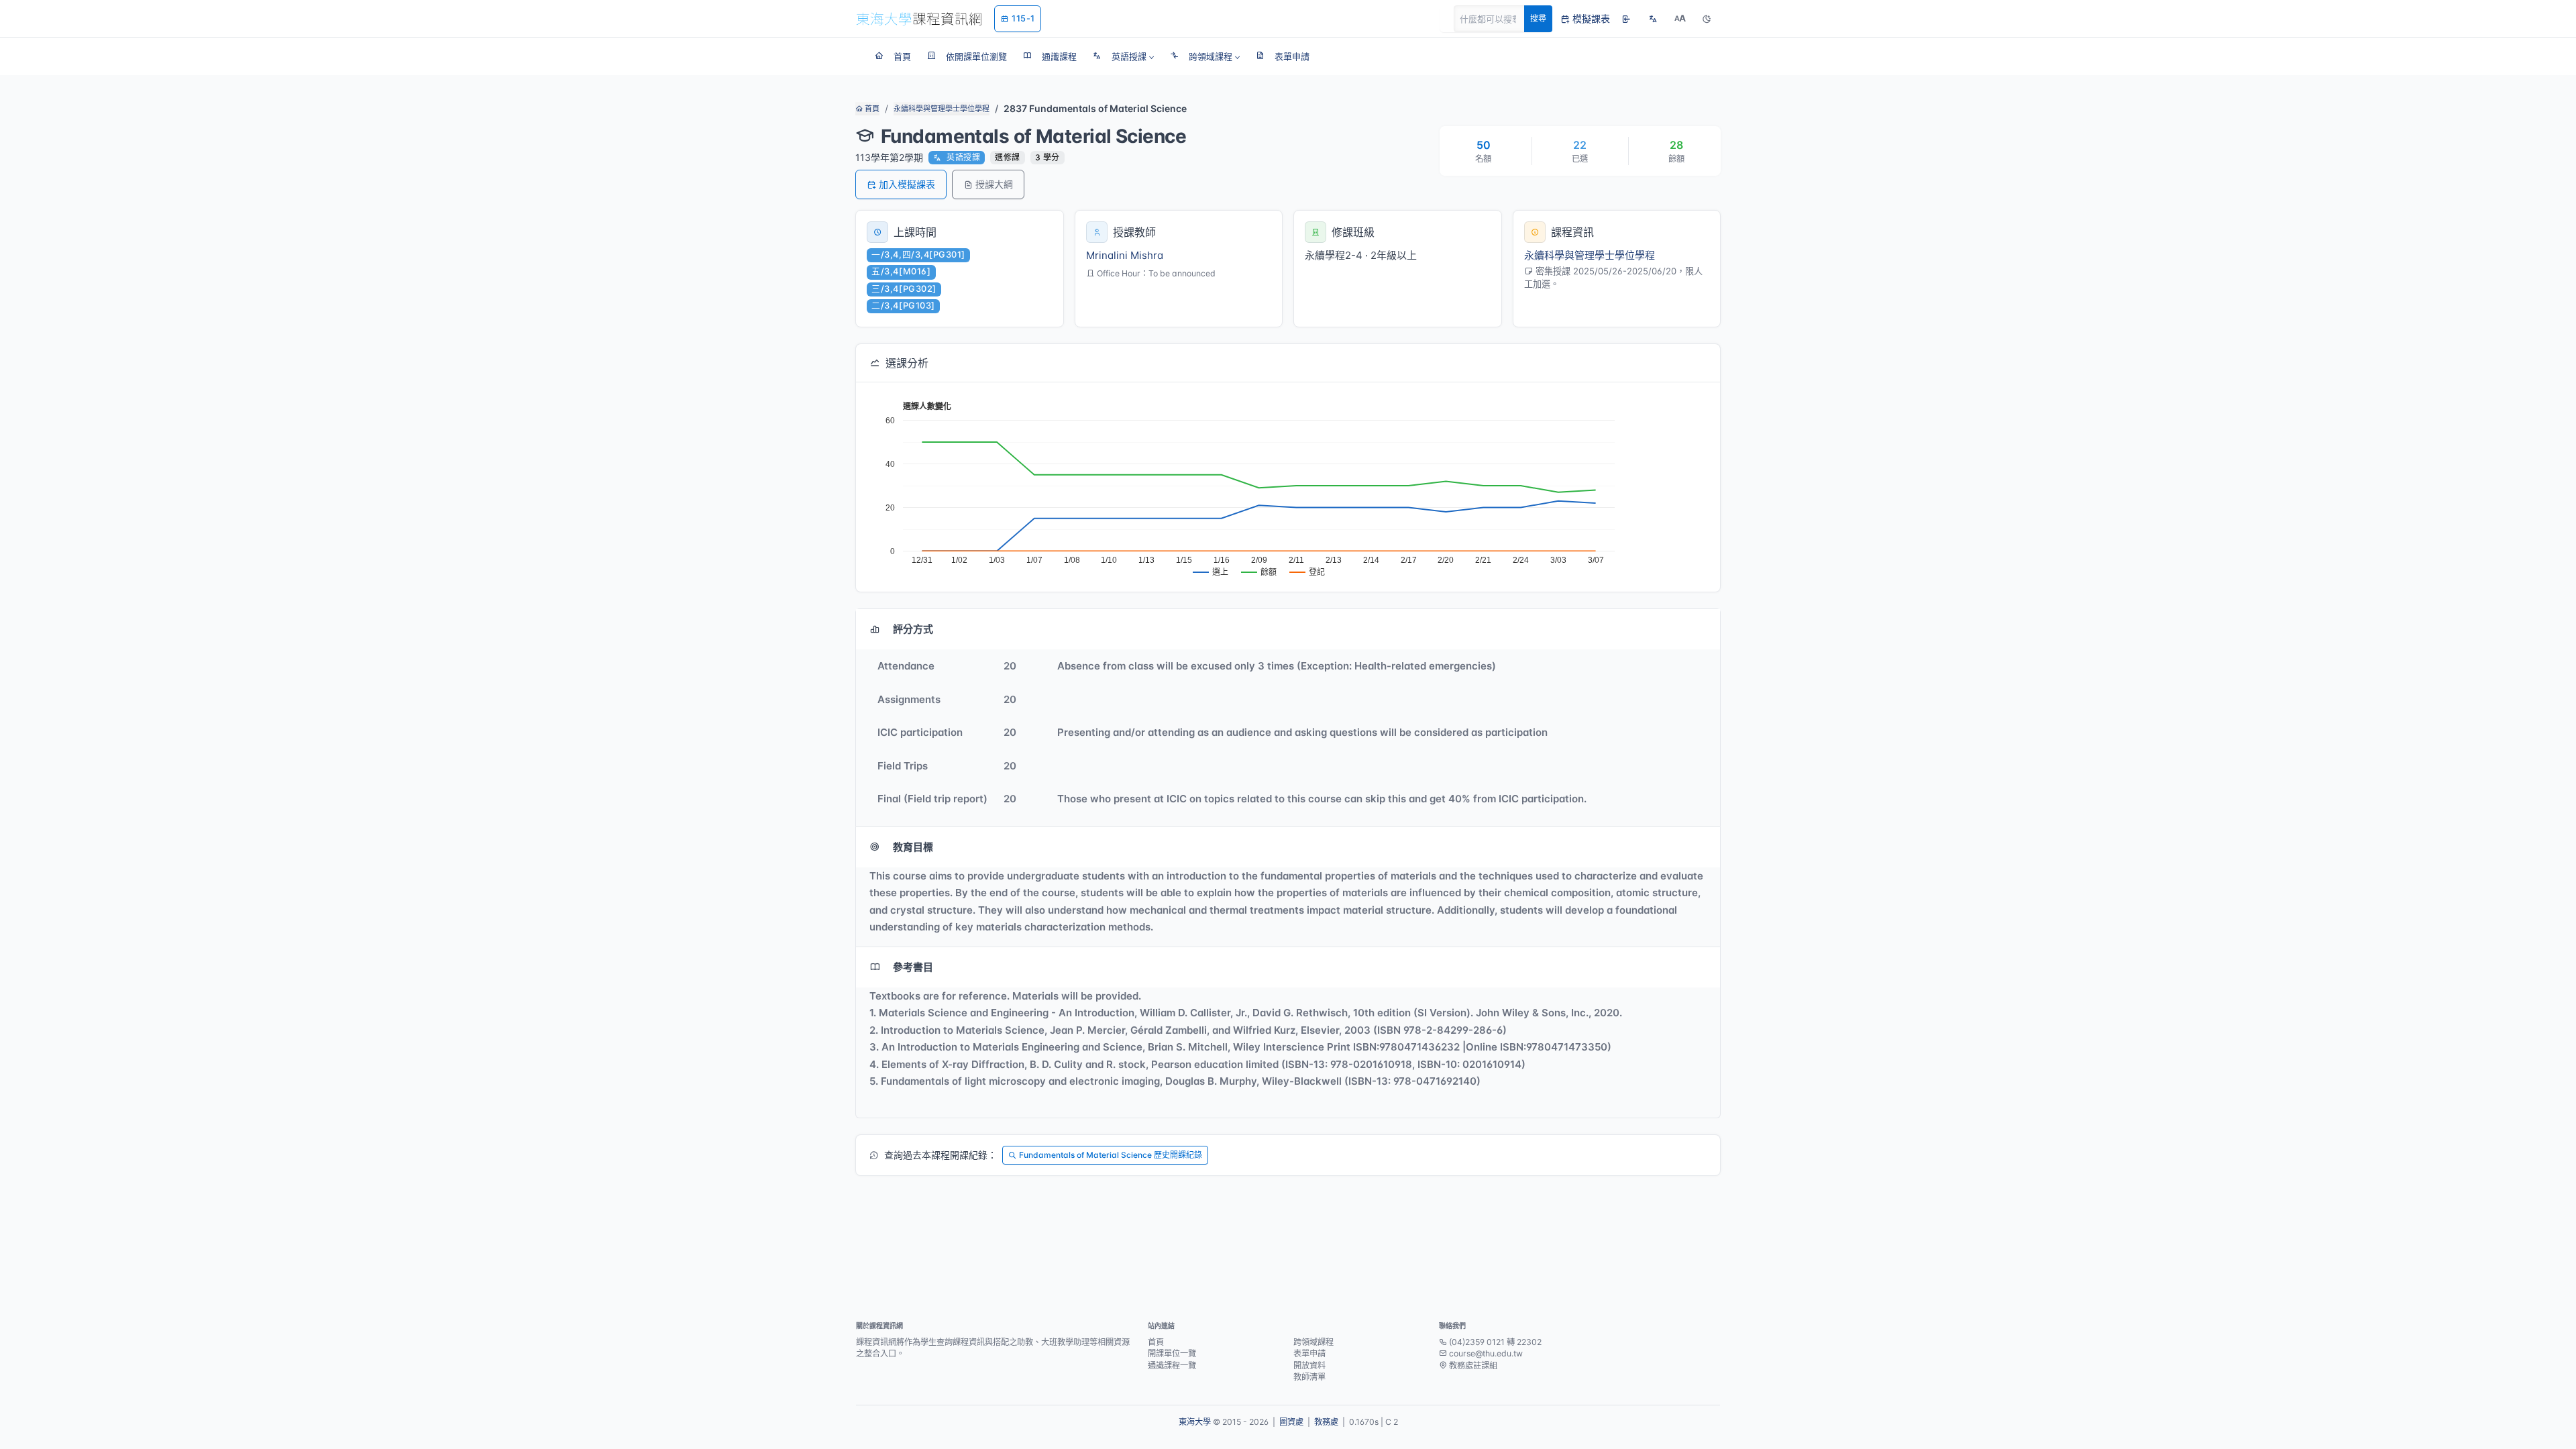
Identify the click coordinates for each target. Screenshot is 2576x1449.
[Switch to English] (1653, 19)
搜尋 (1538, 18)
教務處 (1326, 1422)
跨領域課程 (1313, 1342)
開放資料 (1309, 1365)
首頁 (871, 109)
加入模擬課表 (907, 184)
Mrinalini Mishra (1125, 255)
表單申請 (1309, 1353)
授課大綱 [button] (994, 184)
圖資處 (1291, 1422)
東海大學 (1195, 1422)
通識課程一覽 (1172, 1365)
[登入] (1626, 19)
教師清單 (1309, 1377)
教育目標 (913, 847)
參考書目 (913, 967)
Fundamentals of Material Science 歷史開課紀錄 (1111, 1155)
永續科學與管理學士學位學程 (942, 109)
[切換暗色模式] (1707, 19)
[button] (1123, 56)
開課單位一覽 (1172, 1353)
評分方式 (913, 629)
